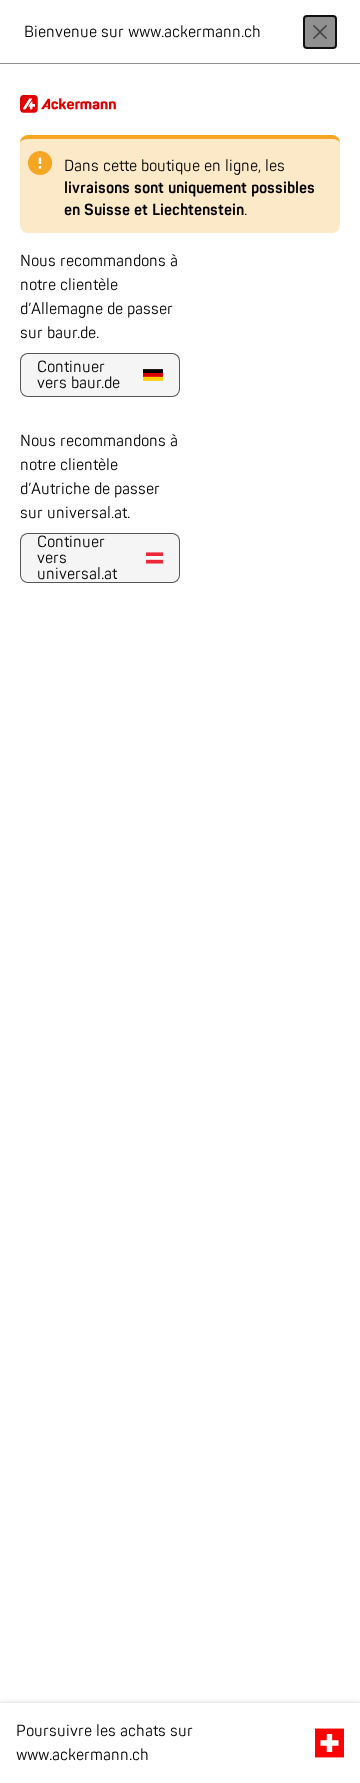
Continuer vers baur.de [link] (78, 375)
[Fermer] (320, 32)
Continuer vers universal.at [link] (77, 558)
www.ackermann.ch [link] (82, 1755)
